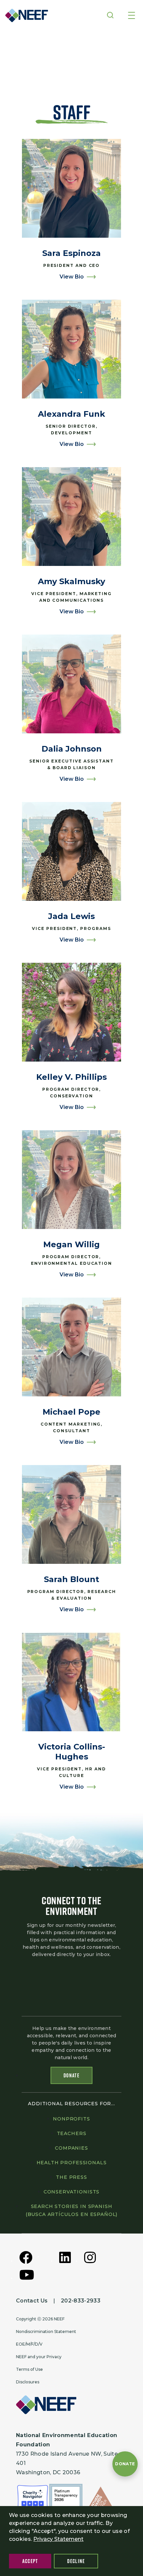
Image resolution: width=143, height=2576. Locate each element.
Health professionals (72, 2163)
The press (71, 2177)
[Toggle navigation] (132, 16)
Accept (30, 2561)
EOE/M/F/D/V (29, 2344)
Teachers (72, 2133)
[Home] (25, 15)
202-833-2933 (81, 2301)
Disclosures (28, 2382)
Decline (76, 2561)
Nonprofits (71, 2119)
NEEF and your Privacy (39, 2357)
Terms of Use (29, 2369)
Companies (71, 2148)
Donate (71, 2075)
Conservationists (71, 2192)
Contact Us (32, 2301)
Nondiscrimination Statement (46, 2331)
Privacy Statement (58, 2539)
